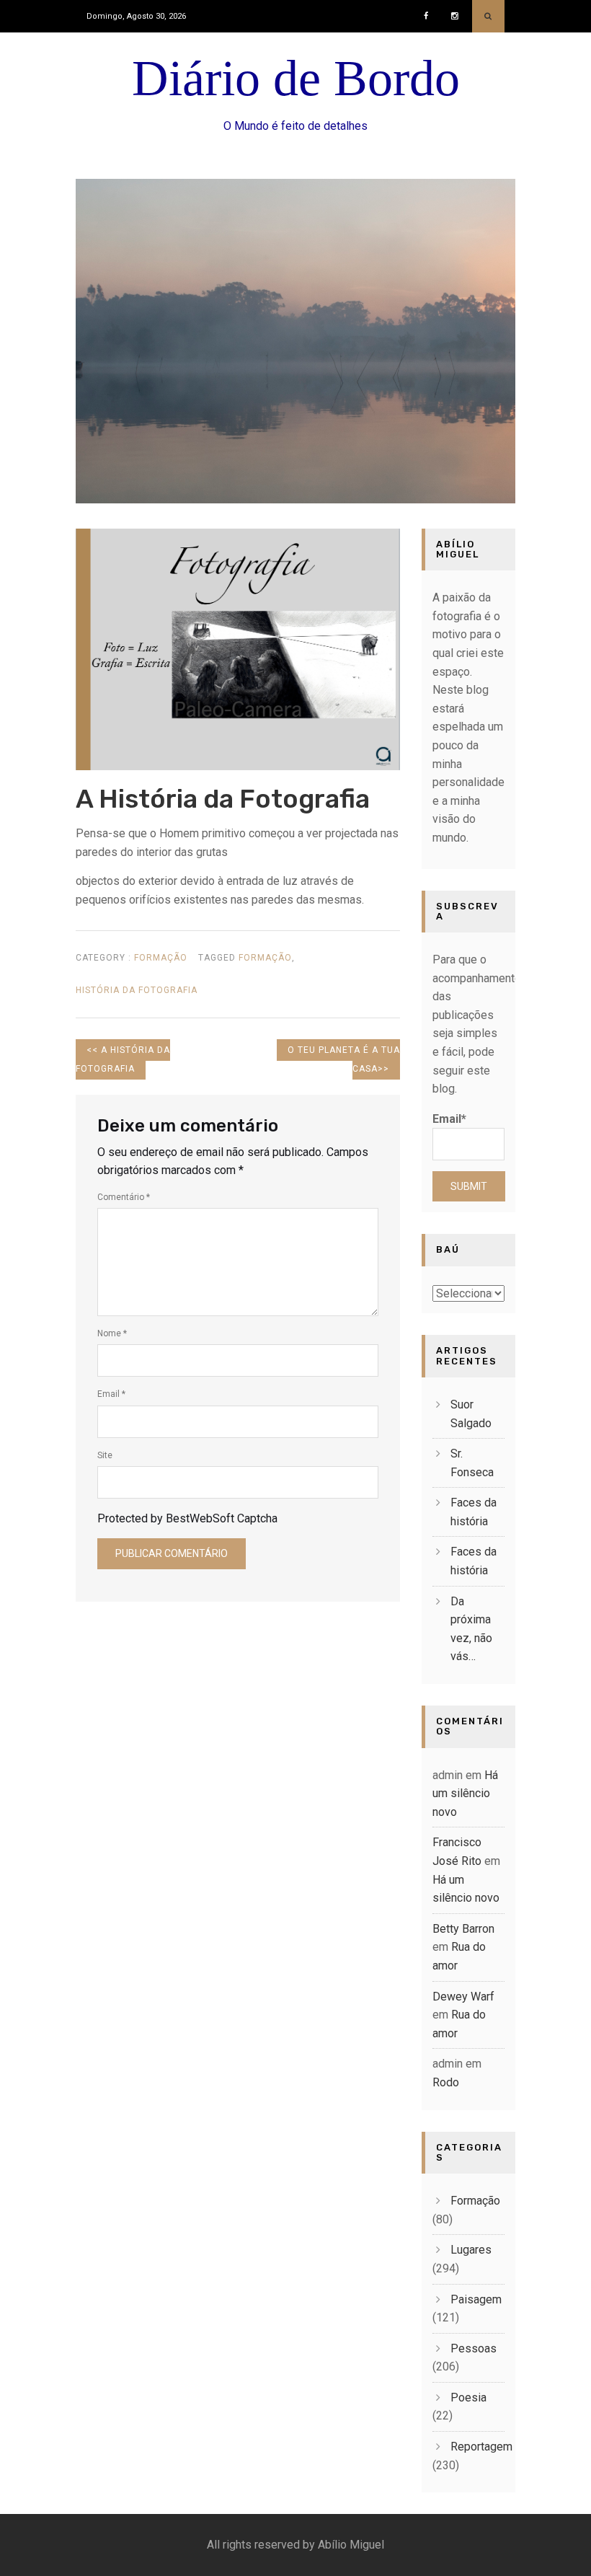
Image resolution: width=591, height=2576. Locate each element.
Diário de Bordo (296, 78)
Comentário (124, 1197)
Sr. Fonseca (472, 1463)
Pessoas (474, 2348)
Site (105, 1455)
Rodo (446, 2082)
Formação (161, 958)
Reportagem (481, 2447)
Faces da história (474, 1512)
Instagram (458, 11)
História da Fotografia (137, 990)
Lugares (471, 2250)
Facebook (430, 11)
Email (111, 1394)
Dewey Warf (463, 1997)
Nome (112, 1333)
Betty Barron (463, 1929)
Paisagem (476, 2299)
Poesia (468, 2398)
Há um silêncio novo (465, 1794)
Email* (449, 1119)
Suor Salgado (471, 1414)
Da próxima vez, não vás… (471, 1629)
